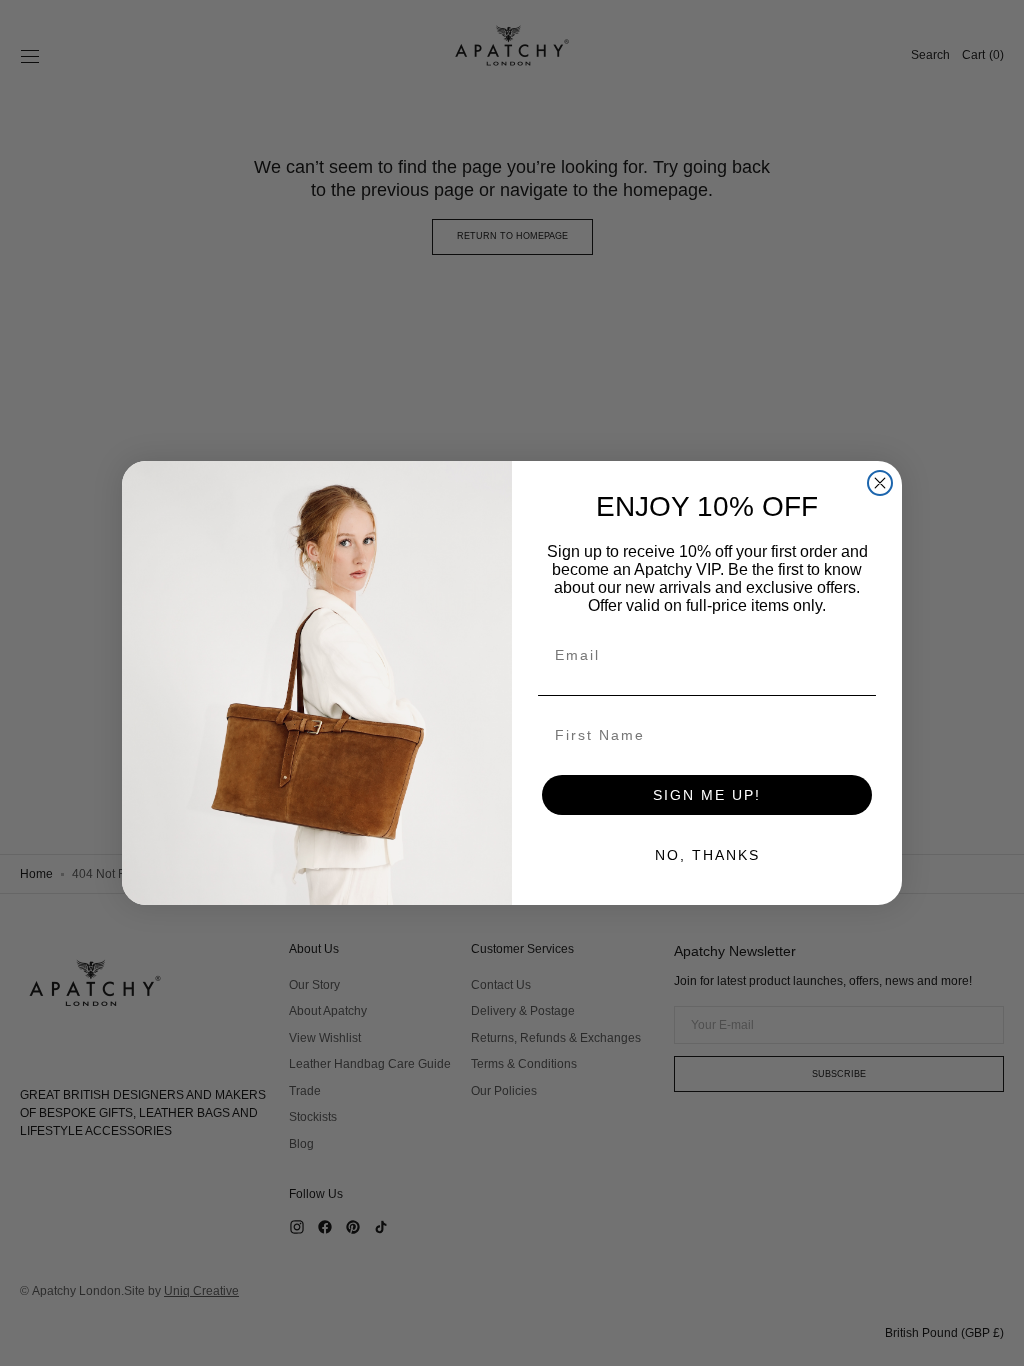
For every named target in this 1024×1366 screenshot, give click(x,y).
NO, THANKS (707, 855)
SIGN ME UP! (707, 795)
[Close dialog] (880, 483)
